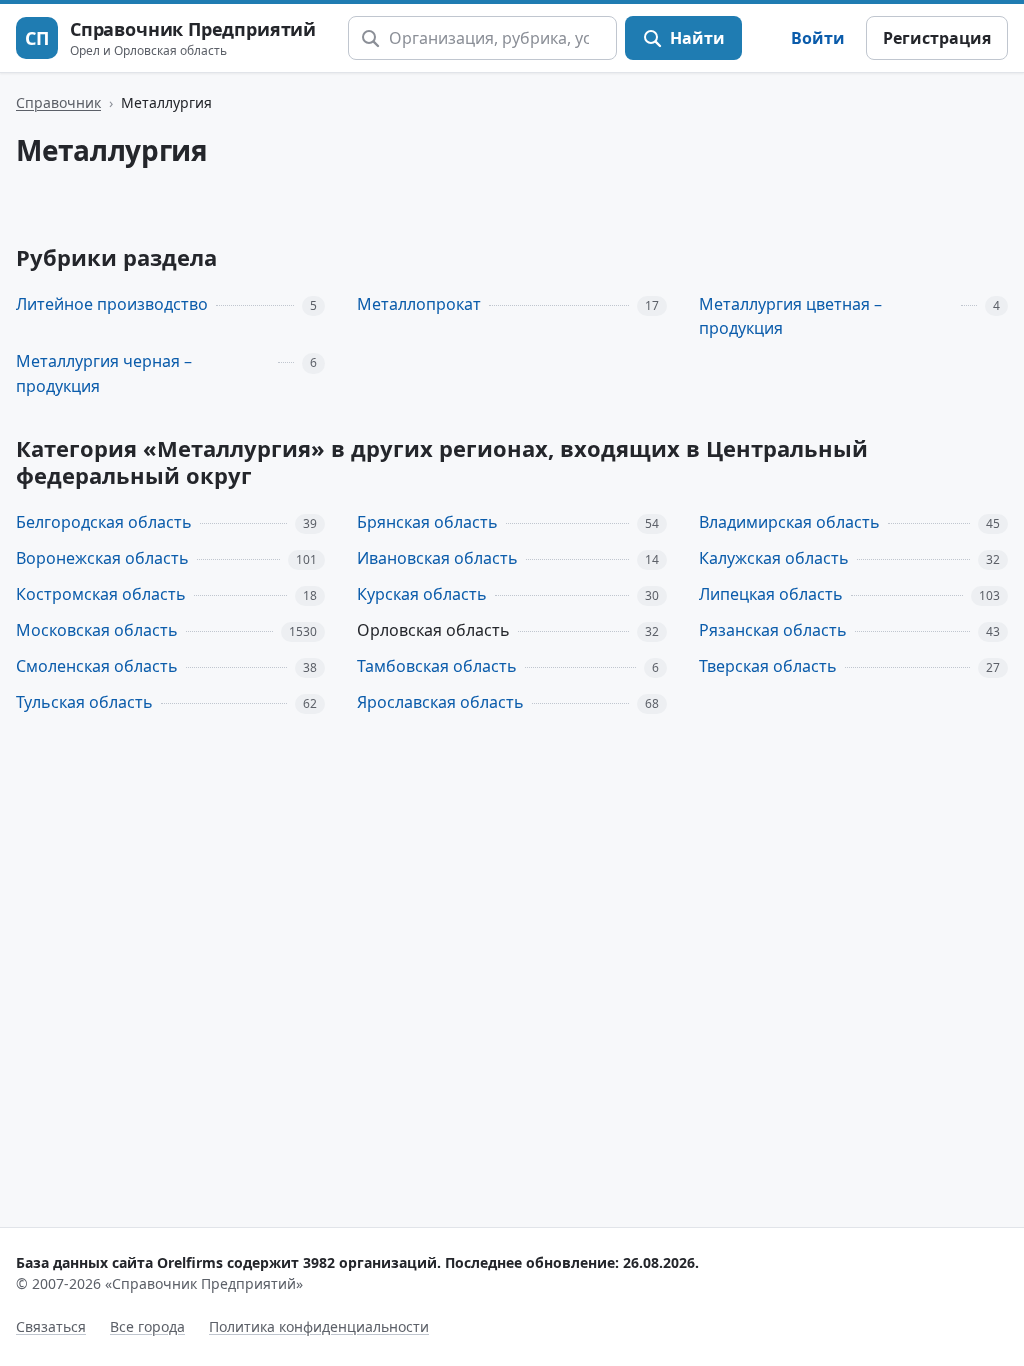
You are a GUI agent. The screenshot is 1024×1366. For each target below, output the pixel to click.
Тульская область (84, 702)
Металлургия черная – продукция (104, 373)
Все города (147, 1326)
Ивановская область (437, 558)
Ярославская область (440, 702)
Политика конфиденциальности (319, 1326)
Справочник (58, 102)
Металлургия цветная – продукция (790, 316)
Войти (818, 38)
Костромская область (101, 594)
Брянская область (427, 522)
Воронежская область (102, 558)
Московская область (97, 630)
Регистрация (937, 38)
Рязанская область (773, 630)
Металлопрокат (419, 304)
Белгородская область (104, 522)
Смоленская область (97, 666)
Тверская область (768, 666)
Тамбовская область (437, 666)
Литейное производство (112, 304)
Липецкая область (771, 594)
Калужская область (774, 558)
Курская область (422, 594)
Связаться (51, 1326)
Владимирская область (789, 522)
